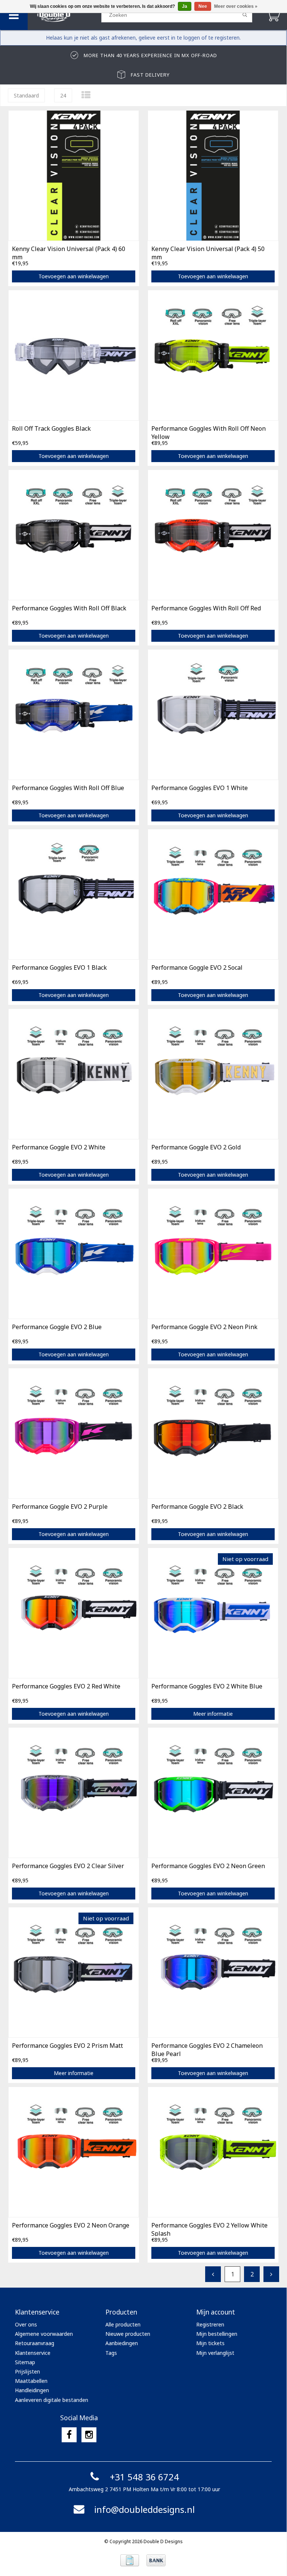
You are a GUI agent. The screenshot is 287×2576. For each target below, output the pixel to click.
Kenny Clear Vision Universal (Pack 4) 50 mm (208, 252)
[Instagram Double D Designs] (89, 2435)
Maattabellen (31, 2381)
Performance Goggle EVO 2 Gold (196, 1147)
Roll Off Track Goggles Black (51, 428)
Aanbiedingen (122, 2343)
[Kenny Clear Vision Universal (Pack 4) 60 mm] (74, 175)
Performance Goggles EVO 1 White (200, 788)
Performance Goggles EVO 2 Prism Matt (67, 2046)
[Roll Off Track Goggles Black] (74, 355)
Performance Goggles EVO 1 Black (59, 967)
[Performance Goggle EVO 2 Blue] (74, 1253)
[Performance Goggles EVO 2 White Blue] (213, 1613)
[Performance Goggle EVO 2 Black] (213, 1433)
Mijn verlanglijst (215, 2353)
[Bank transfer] (156, 2560)
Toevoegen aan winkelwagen (74, 276)
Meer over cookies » (236, 6)
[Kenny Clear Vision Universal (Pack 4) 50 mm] (213, 175)
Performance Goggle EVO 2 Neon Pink (204, 1327)
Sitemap (25, 2362)
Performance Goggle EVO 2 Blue (57, 1327)
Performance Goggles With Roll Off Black (69, 608)
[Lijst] (86, 95)
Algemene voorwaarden (44, 2334)
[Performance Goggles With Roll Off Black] (74, 535)
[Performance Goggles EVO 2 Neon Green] (213, 1792)
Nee (203, 6)
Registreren (210, 2324)
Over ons (26, 2324)
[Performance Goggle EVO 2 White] (74, 1074)
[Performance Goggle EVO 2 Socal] (213, 894)
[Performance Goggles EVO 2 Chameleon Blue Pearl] (213, 1972)
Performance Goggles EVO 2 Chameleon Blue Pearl (207, 2049)
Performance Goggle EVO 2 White (59, 1147)
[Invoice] (130, 2560)
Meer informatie (213, 1714)
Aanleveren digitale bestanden (52, 2400)
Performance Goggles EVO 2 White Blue (207, 1686)
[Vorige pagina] (213, 2274)
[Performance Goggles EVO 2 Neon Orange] (74, 2152)
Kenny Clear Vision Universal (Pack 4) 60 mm (69, 252)
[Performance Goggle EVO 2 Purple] (74, 1433)
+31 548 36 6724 (144, 2477)
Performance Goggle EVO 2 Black (197, 1507)
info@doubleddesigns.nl (144, 2509)
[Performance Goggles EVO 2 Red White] (74, 1613)
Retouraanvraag (35, 2343)
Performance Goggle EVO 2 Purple (60, 1507)
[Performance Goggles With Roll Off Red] (213, 535)
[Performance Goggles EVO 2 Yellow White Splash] (213, 2152)
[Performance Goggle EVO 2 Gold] (213, 1074)
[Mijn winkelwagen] (273, 15)
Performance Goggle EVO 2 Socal (197, 967)
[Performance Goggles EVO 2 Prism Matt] (74, 1972)
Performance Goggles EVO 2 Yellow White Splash (209, 2229)
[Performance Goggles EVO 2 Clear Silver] (74, 1792)
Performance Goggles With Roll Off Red (206, 608)
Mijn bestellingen (217, 2334)
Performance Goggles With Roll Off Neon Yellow (209, 432)
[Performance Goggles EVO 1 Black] (74, 894)
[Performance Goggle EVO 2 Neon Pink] (213, 1253)
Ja (185, 6)
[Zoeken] (245, 15)
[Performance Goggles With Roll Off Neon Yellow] (213, 355)
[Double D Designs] (64, 15)
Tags (111, 2353)
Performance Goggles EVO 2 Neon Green (208, 1866)
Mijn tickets (210, 2343)
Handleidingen (32, 2390)
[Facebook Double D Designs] (69, 2435)
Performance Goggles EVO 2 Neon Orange (71, 2225)
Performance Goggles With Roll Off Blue (68, 788)
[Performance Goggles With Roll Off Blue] (74, 714)
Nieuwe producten (128, 2334)
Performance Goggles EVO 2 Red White (66, 1686)
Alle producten (123, 2324)
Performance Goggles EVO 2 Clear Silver (68, 1866)
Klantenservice (33, 2353)
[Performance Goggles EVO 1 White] (213, 714)
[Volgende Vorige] (271, 2274)
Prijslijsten (27, 2371)
